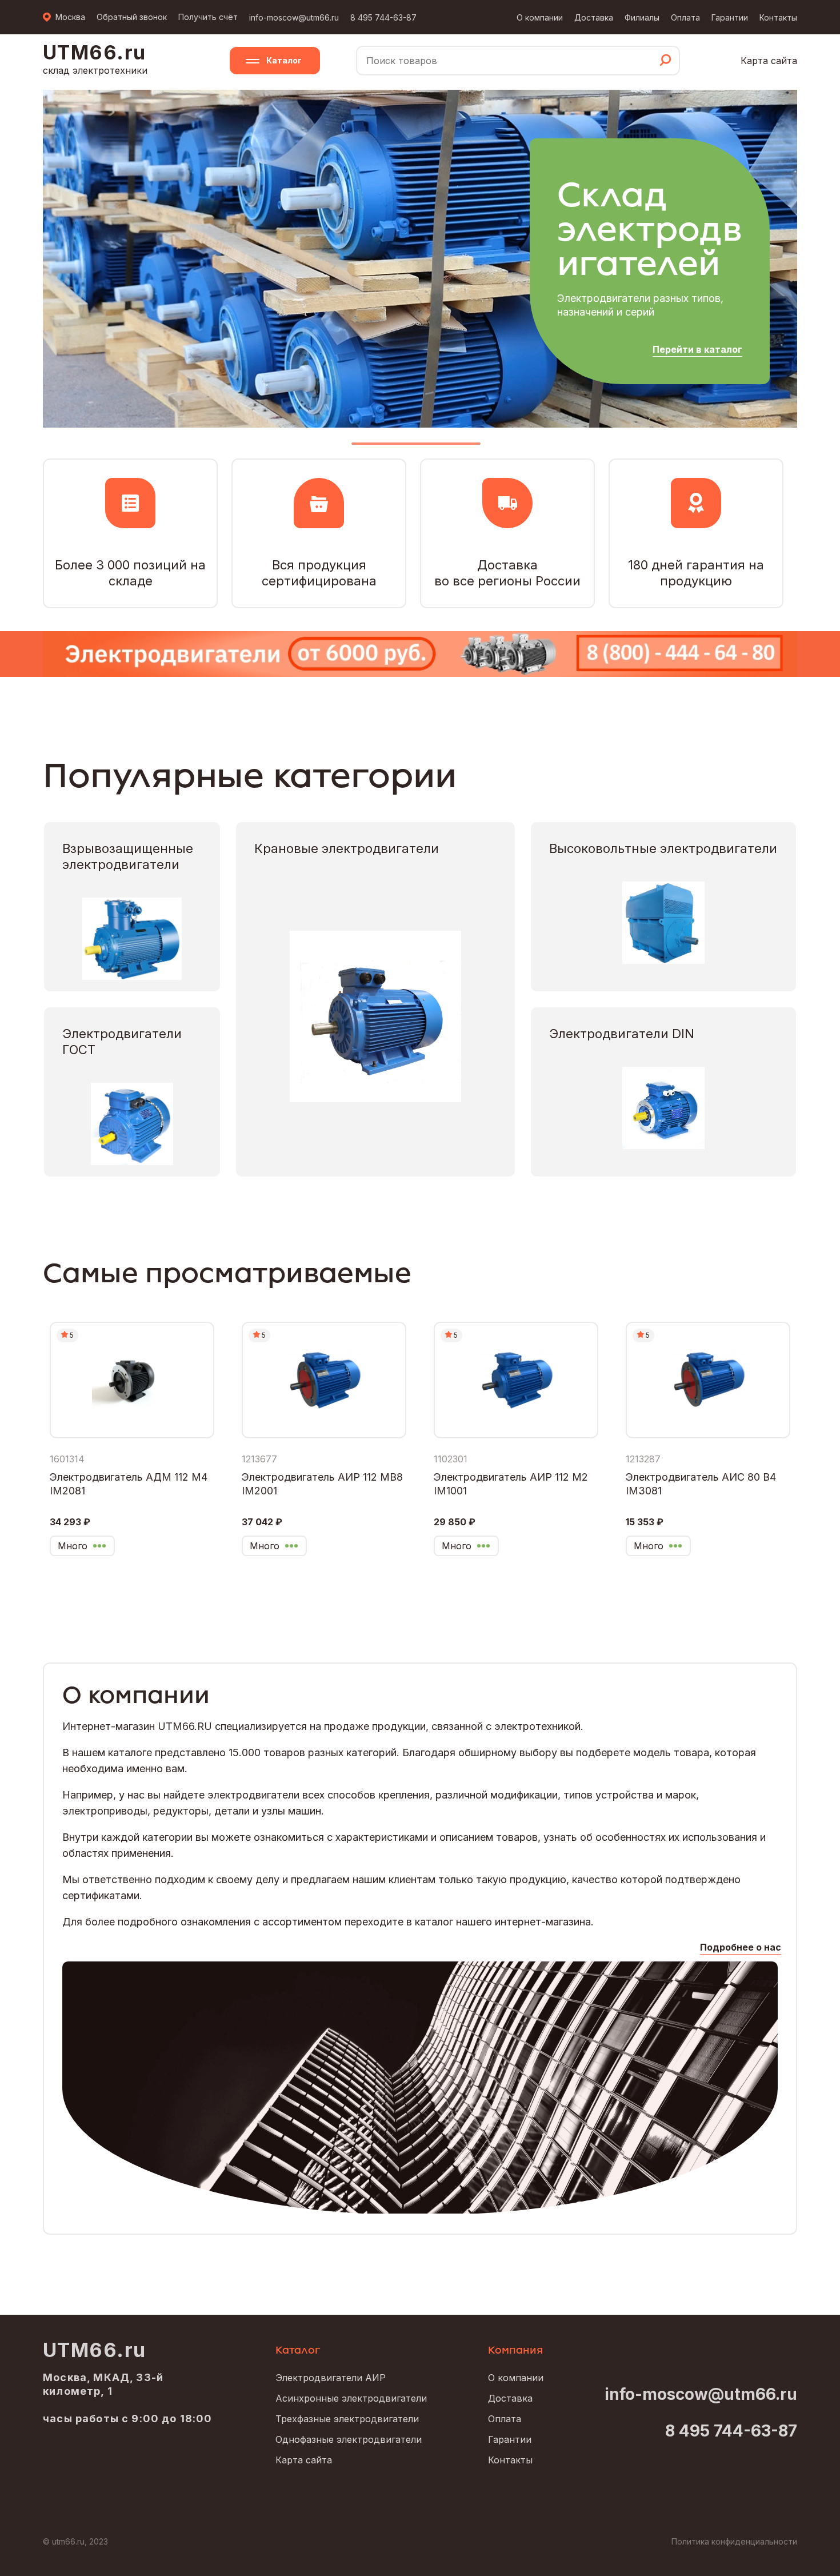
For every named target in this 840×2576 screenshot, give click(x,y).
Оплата (685, 17)
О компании (540, 17)
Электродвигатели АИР (331, 2378)
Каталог (284, 60)
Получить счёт (208, 17)
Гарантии (730, 17)
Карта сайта (769, 61)
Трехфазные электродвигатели (347, 2419)
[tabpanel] (420, 258)
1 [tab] (416, 448)
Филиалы (642, 17)
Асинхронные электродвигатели (351, 2398)
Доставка (594, 17)
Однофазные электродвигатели (349, 2439)
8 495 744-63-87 (383, 17)
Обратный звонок (132, 17)
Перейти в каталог (697, 349)
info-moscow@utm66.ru (294, 17)
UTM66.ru (95, 2350)
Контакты (778, 17)
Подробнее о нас (741, 1947)
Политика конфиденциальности (734, 2541)
